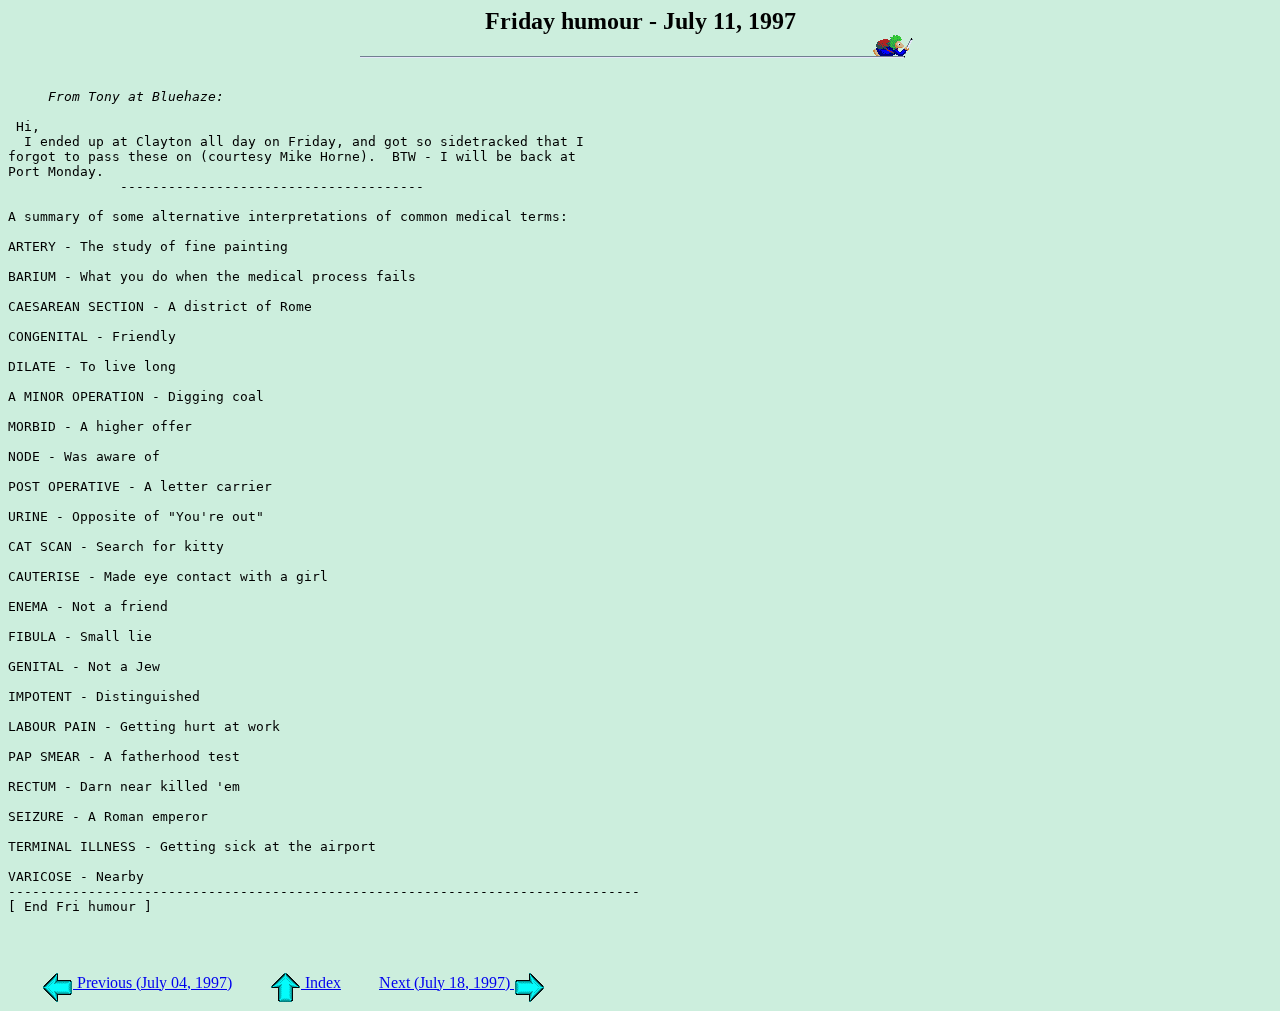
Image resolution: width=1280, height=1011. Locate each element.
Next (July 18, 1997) (446, 982)
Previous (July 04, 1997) (152, 982)
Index (321, 982)
